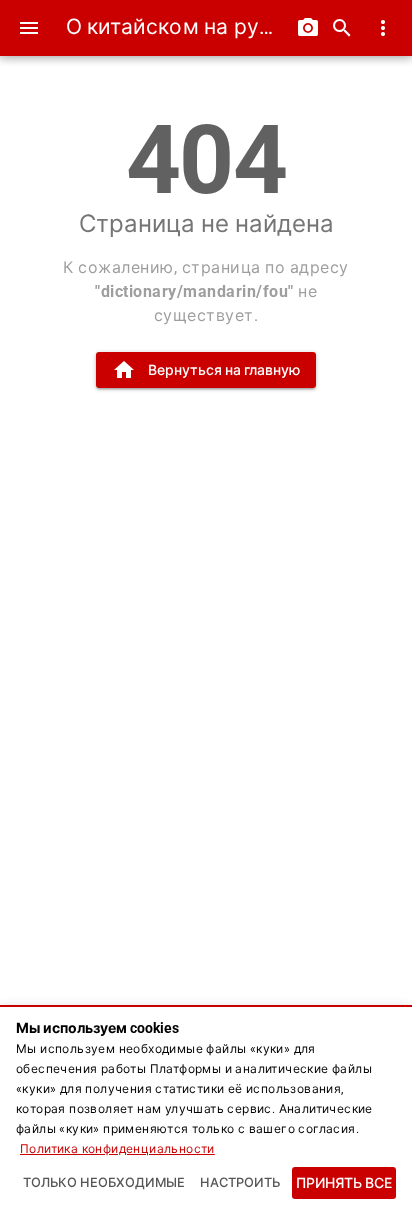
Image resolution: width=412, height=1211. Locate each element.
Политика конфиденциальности (117, 1149)
